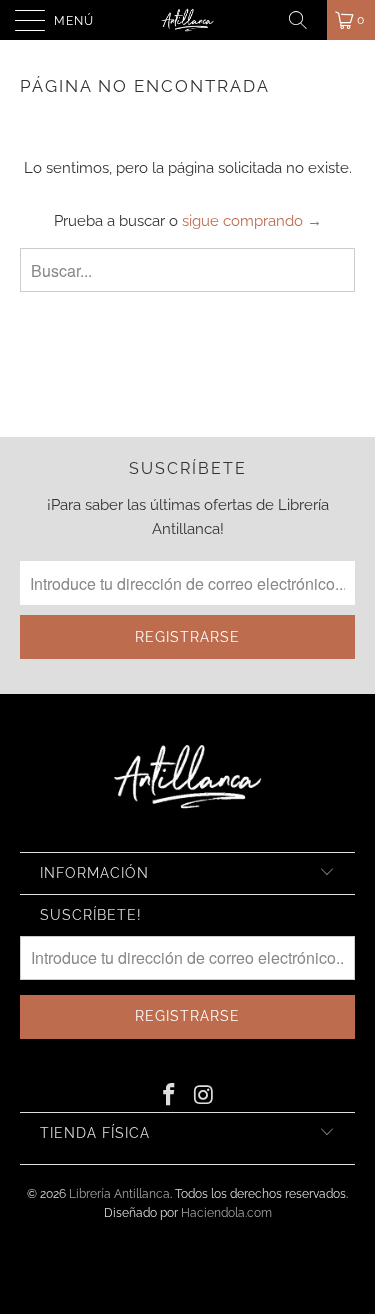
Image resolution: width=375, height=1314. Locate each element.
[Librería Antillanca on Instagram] (204, 1095)
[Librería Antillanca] (188, 20)
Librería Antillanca (119, 1194)
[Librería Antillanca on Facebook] (169, 1095)
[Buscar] (305, 20)
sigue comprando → (252, 221)
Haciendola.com (226, 1213)
